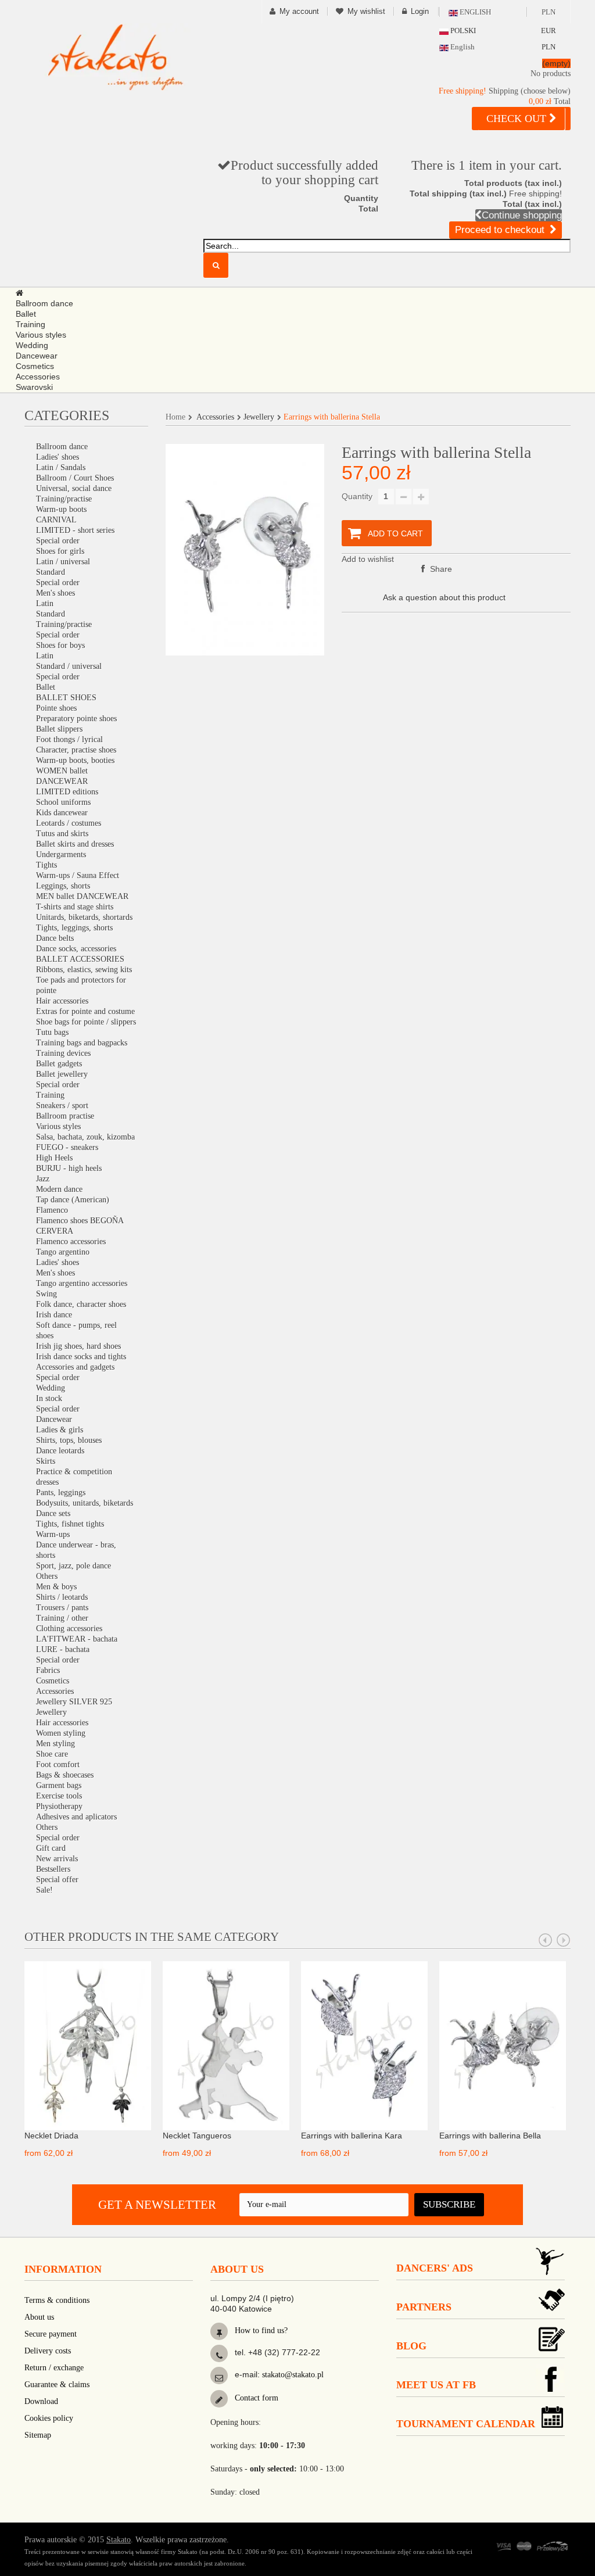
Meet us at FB (436, 2385)
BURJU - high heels (69, 1168)
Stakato (119, 2540)
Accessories (55, 1691)
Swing (46, 1294)
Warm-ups (53, 1534)
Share (440, 569)
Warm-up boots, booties (75, 760)
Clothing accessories (69, 1629)
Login (420, 11)
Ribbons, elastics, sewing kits (84, 970)
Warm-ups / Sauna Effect (78, 875)
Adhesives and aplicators (76, 1817)
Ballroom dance (62, 447)
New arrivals (57, 1859)
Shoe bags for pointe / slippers (86, 1022)
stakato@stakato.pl (293, 2375)
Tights (46, 865)
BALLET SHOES (66, 698)
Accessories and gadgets (75, 1367)
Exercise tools (59, 1796)
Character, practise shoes (76, 750)
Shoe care (52, 1754)
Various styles (58, 1126)
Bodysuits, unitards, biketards (85, 1503)
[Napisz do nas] (219, 2378)
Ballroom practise (65, 1116)
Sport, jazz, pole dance (74, 1566)
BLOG (411, 2346)
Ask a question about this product (444, 597)
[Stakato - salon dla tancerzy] (115, 57)
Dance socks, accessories (76, 949)
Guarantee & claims (57, 2385)
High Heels (54, 1158)
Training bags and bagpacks (82, 1043)
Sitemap (38, 2435)
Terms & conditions (57, 2300)
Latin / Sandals (61, 467)
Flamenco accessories (71, 1242)
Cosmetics (53, 1681)
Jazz (43, 1179)
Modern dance (59, 1189)
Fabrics (48, 1670)
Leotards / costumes (69, 823)
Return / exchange (54, 2368)
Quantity (357, 496)
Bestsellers (53, 1869)
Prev (546, 1940)
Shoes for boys (60, 645)
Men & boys (56, 1587)
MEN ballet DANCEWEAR (82, 896)
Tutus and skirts (62, 834)
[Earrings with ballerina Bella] (503, 2045)
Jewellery (51, 1712)
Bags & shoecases (65, 1775)
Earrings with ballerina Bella (490, 2136)
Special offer (57, 1880)
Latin (45, 603)
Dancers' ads (435, 2268)
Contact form (255, 2398)
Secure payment (51, 2334)
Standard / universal (69, 666)
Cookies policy (49, 2418)
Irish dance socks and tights (81, 1357)
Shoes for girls (60, 551)
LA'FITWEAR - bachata (77, 1639)
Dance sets (53, 1513)
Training (50, 1095)
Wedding (51, 1388)
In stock (49, 1398)
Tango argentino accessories (82, 1283)
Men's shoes (55, 593)
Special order (58, 541)
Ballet (46, 687)
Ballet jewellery (62, 1074)
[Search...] (216, 265)
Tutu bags (52, 1032)
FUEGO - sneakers (67, 1147)
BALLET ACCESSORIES (80, 959)
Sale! (44, 1890)
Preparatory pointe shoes (76, 719)
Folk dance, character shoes (81, 1304)
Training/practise (64, 499)
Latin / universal (63, 562)
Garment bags (59, 1785)
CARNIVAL (56, 520)
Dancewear (54, 1419)
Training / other (62, 1618)
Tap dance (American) (73, 1200)
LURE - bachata (63, 1649)
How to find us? (260, 2330)
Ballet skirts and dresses (75, 844)
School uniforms (63, 802)
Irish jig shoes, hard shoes (78, 1346)
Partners (424, 2307)
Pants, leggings (61, 1493)
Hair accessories (62, 1001)
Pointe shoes (56, 708)
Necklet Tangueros (197, 2136)
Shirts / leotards (62, 1597)
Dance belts (55, 938)
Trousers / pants (62, 1608)
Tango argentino (63, 1252)
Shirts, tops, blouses (69, 1440)
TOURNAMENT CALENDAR (466, 2424)
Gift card (51, 1848)
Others (47, 1576)
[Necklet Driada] (88, 2045)
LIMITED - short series (75, 530)
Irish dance (54, 1315)
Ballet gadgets (59, 1064)
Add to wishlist (368, 559)
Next (564, 1940)
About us (39, 2317)
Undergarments (61, 855)
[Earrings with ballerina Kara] (364, 2045)
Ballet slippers (59, 729)
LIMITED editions (67, 792)
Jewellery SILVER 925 (74, 1702)
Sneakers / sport (62, 1106)
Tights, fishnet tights (70, 1524)
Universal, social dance (74, 488)
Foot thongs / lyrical (69, 739)
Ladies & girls (60, 1430)
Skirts (46, 1461)
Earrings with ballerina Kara (352, 2136)
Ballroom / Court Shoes (75, 478)
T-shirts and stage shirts (75, 907)
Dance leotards (60, 1451)
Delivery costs (48, 2351)
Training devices (63, 1053)
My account (299, 11)
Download (41, 2401)
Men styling (55, 1744)
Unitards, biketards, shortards (84, 917)
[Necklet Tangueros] (226, 2045)
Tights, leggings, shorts (74, 928)
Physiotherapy (59, 1806)
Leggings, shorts (63, 886)
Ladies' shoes (58, 457)
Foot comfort (58, 1764)
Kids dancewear (62, 813)
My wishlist (366, 11)
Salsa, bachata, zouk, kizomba (85, 1137)
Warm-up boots (61, 509)
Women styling (61, 1733)
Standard (51, 572)
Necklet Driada (51, 2136)
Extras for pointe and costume (85, 1011)
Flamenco (52, 1210)
